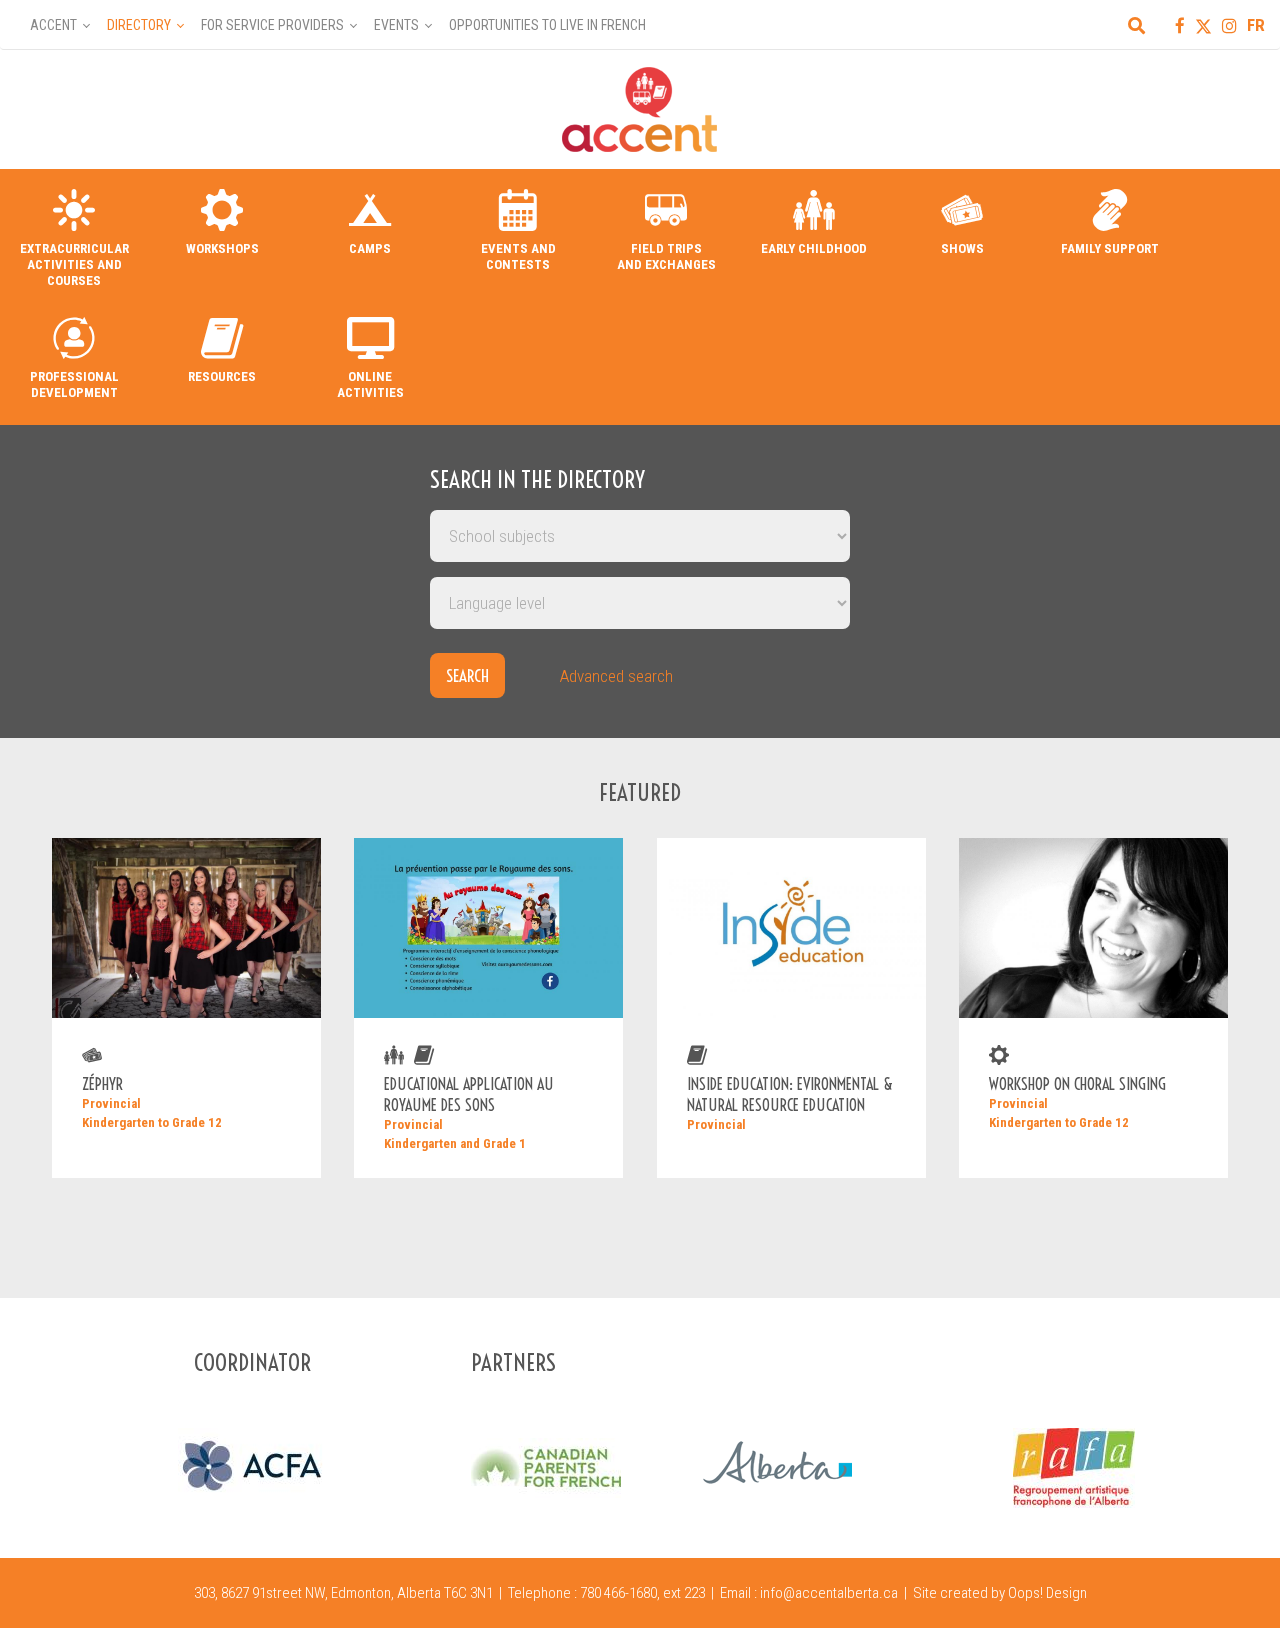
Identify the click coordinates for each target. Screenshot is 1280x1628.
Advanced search (616, 676)
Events (396, 25)
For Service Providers (272, 25)
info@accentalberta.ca (829, 1593)
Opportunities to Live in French (547, 25)
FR (1256, 25)
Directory (139, 25)
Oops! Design (1047, 1593)
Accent (53, 25)
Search (467, 675)
